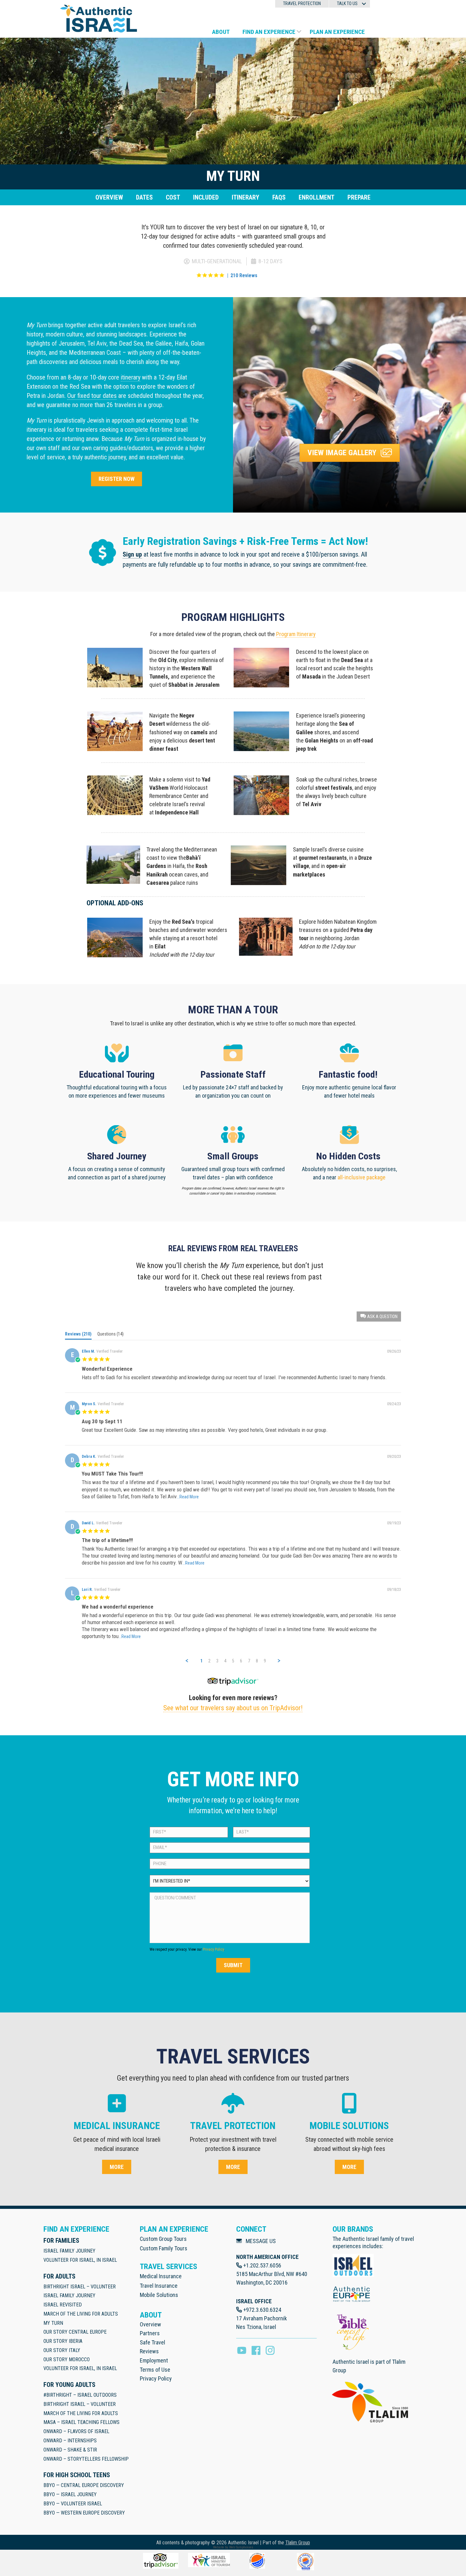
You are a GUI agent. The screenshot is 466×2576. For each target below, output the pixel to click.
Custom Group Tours (163, 2239)
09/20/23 (394, 1457)
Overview (150, 2324)
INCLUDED (206, 197)
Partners (150, 2333)
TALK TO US (347, 3)
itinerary (131, 377)
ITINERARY (246, 197)
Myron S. (89, 1404)
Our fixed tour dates (92, 396)
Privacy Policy (213, 1949)
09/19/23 (394, 1523)
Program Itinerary (296, 634)
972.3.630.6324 (264, 2310)
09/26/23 (394, 1351)
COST (173, 197)
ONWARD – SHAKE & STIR (70, 2450)
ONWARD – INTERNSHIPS (70, 2441)
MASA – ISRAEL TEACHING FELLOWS (81, 2422)
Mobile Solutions (159, 2295)
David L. (88, 1523)
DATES (144, 197)
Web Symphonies (241, 2547)
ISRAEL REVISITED (63, 2305)
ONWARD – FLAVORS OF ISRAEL (76, 2431)
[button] (364, 4)
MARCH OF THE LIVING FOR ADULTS (81, 2314)
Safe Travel (152, 2342)
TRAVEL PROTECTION (302, 3)
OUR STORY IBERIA (63, 2341)
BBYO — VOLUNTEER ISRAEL (73, 2504)
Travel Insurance (159, 2286)
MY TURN (53, 2323)
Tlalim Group (298, 2543)
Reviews (149, 2351)
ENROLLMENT (317, 197)
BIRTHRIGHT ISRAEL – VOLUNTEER (80, 2287)
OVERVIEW (109, 197)
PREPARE (359, 197)
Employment (154, 2360)
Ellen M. (88, 1351)
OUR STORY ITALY (62, 2350)
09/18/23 (394, 1590)
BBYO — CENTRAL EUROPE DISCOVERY (84, 2485)
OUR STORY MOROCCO (67, 2359)
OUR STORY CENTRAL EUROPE (75, 2332)
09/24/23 (394, 1404)
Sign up (132, 554)
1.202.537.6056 (264, 2265)
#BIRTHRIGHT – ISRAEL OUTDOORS (80, 2395)
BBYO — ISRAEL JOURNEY (70, 2494)
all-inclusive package (362, 1177)
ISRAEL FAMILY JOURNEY (69, 2251)
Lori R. (87, 1590)
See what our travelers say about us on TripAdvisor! (233, 1708)
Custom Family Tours (164, 2248)
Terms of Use (155, 2370)
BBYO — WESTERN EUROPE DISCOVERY (84, 2513)
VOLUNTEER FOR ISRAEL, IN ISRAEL (80, 2260)
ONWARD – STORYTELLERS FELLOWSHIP (86, 2459)
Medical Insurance (161, 2276)
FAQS (279, 197)
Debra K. (89, 1457)
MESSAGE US (261, 2241)
